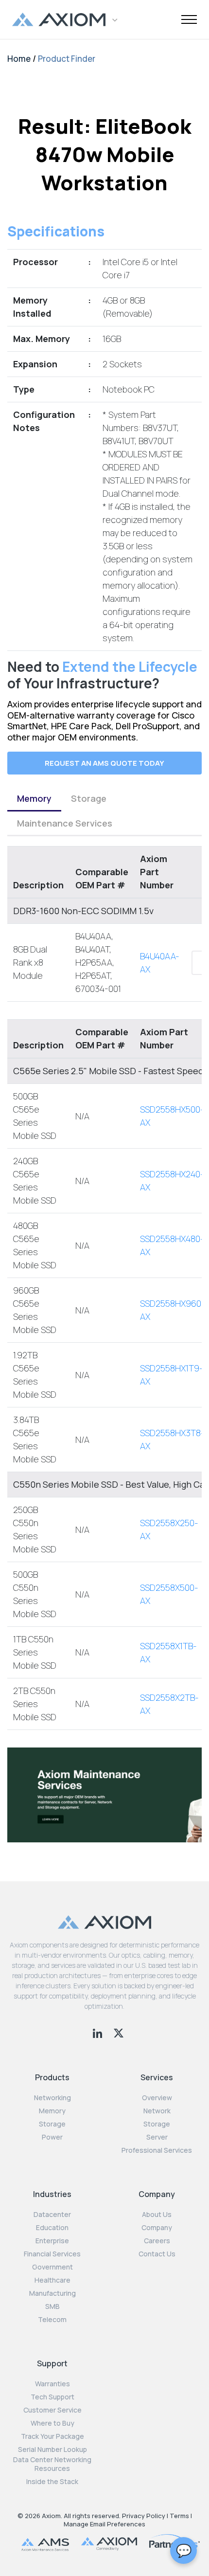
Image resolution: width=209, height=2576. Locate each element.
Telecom (52, 2320)
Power (52, 2137)
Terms (179, 2516)
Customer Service (52, 2410)
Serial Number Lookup (52, 2450)
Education (52, 2228)
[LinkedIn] (98, 2032)
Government (52, 2267)
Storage (89, 798)
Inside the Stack (52, 2482)
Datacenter (52, 2215)
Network (157, 2111)
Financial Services (52, 2254)
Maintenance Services (65, 823)
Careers (157, 2241)
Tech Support (52, 2397)
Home (19, 59)
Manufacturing (52, 2293)
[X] (119, 2032)
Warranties (52, 2384)
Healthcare (52, 2280)
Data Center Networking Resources (52, 2464)
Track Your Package (52, 2436)
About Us (157, 2215)
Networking (52, 2098)
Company (157, 2228)
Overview (157, 2098)
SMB (52, 2306)
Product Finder (67, 59)
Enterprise (52, 2241)
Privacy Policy (144, 2516)
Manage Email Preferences (104, 2524)
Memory (34, 798)
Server (157, 2137)
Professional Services (157, 2150)
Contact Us (157, 2254)
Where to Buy (52, 2423)
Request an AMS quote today (104, 763)
